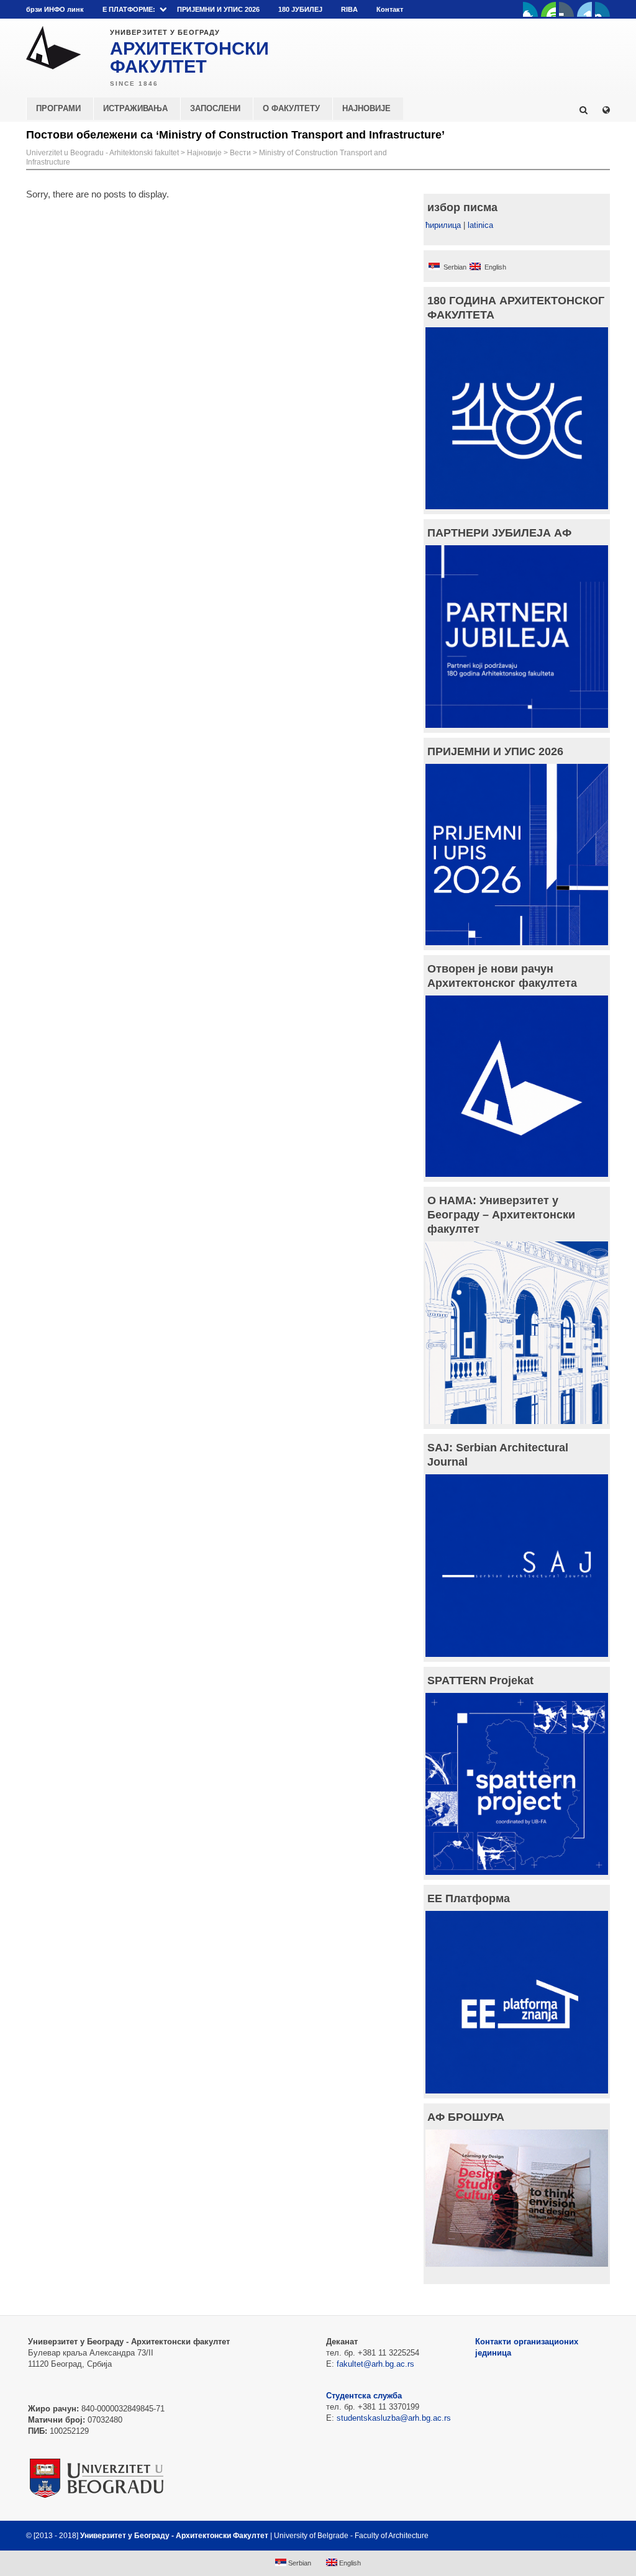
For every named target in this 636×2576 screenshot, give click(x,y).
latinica (480, 225)
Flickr (566, 9)
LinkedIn (584, 9)
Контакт (390, 9)
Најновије (204, 153)
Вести (240, 153)
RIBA (349, 9)
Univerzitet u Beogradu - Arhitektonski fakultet (102, 153)
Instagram (602, 9)
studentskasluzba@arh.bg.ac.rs (394, 2418)
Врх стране (577, 2536)
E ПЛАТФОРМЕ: (129, 9)
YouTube (548, 9)
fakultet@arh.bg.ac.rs (375, 2364)
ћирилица (443, 225)
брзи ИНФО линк (55, 9)
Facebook (530, 9)
